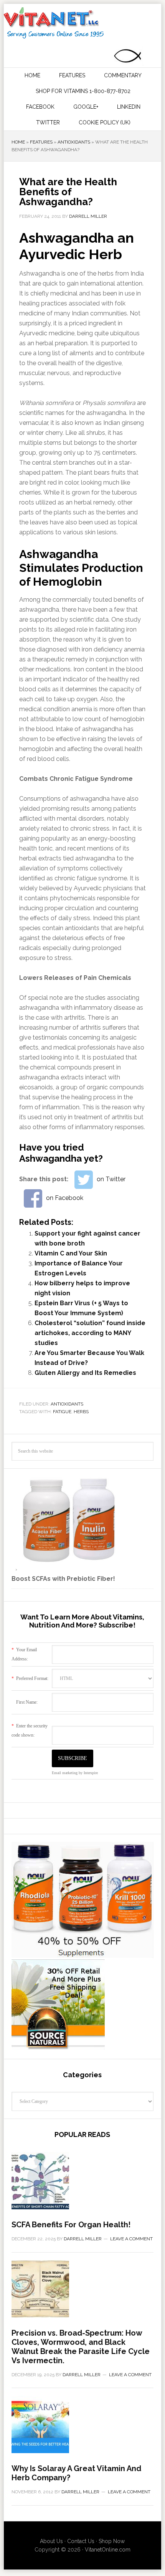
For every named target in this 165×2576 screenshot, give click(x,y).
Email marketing (65, 1773)
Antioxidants (74, 142)
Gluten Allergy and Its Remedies (85, 1373)
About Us (51, 2541)
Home (18, 142)
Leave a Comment (131, 2239)
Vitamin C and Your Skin (71, 1253)
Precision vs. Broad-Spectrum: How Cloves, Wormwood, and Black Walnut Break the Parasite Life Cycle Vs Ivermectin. (81, 2347)
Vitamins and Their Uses (82, 23)
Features (41, 142)
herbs (81, 1412)
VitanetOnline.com (108, 2550)
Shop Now (112, 2541)
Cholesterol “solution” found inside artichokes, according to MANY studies (90, 1333)
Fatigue (62, 1412)
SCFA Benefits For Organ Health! (71, 2225)
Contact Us (81, 2541)
